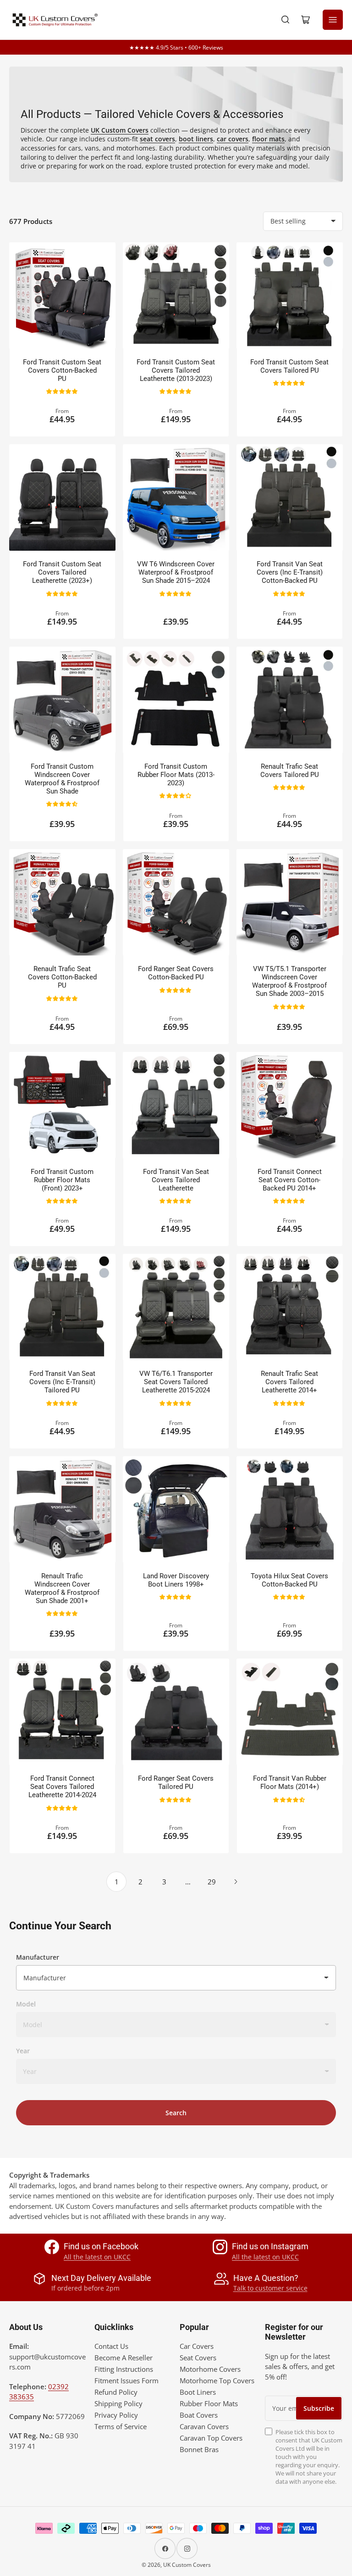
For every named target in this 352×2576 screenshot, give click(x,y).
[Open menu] (333, 20)
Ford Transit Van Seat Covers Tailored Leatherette (176, 1180)
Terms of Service (121, 2426)
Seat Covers (198, 2358)
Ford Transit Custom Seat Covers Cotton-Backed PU (62, 370)
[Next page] (236, 1882)
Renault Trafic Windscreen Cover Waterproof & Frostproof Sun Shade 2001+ (62, 1588)
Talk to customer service (270, 2288)
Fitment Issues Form (126, 2380)
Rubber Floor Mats (209, 2403)
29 (212, 1882)
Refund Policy (116, 2392)
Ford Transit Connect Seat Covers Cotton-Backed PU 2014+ (290, 1180)
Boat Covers (199, 2415)
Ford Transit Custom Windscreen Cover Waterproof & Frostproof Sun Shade (62, 779)
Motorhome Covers (210, 2369)
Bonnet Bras (199, 2449)
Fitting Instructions (124, 2369)
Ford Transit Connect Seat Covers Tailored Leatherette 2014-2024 (62, 1787)
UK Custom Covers (187, 2565)
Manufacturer (38, 1957)
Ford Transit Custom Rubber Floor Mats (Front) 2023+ (62, 1180)
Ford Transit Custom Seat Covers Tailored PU (289, 366)
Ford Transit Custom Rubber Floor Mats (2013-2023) (176, 775)
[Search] (286, 20)
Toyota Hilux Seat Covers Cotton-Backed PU (289, 1580)
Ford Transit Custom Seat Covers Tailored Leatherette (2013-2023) (176, 370)
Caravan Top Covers (211, 2438)
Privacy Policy (116, 2415)
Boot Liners (198, 2392)
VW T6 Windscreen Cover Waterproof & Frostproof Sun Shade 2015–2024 (176, 572)
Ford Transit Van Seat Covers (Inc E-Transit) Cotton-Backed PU (290, 572)
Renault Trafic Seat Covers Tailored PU (290, 771)
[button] (63, 391)
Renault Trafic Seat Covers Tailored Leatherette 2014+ (289, 1382)
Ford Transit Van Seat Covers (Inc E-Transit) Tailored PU (62, 1382)
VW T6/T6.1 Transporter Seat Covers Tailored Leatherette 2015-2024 (176, 1382)
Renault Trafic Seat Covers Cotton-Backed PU (62, 977)
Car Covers (197, 2346)
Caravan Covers (204, 2426)
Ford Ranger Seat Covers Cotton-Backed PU (176, 973)
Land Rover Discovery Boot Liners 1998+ (176, 1580)
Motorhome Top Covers (217, 2380)
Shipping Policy (118, 2403)
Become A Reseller (124, 2358)
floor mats (268, 139)
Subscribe (319, 2408)
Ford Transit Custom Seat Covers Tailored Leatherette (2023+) (62, 572)
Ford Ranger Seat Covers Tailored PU (176, 1783)
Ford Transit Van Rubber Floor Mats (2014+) (290, 1783)
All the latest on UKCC (97, 2257)
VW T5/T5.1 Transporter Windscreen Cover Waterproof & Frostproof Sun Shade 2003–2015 (289, 981)
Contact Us (111, 2346)
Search (176, 2113)
